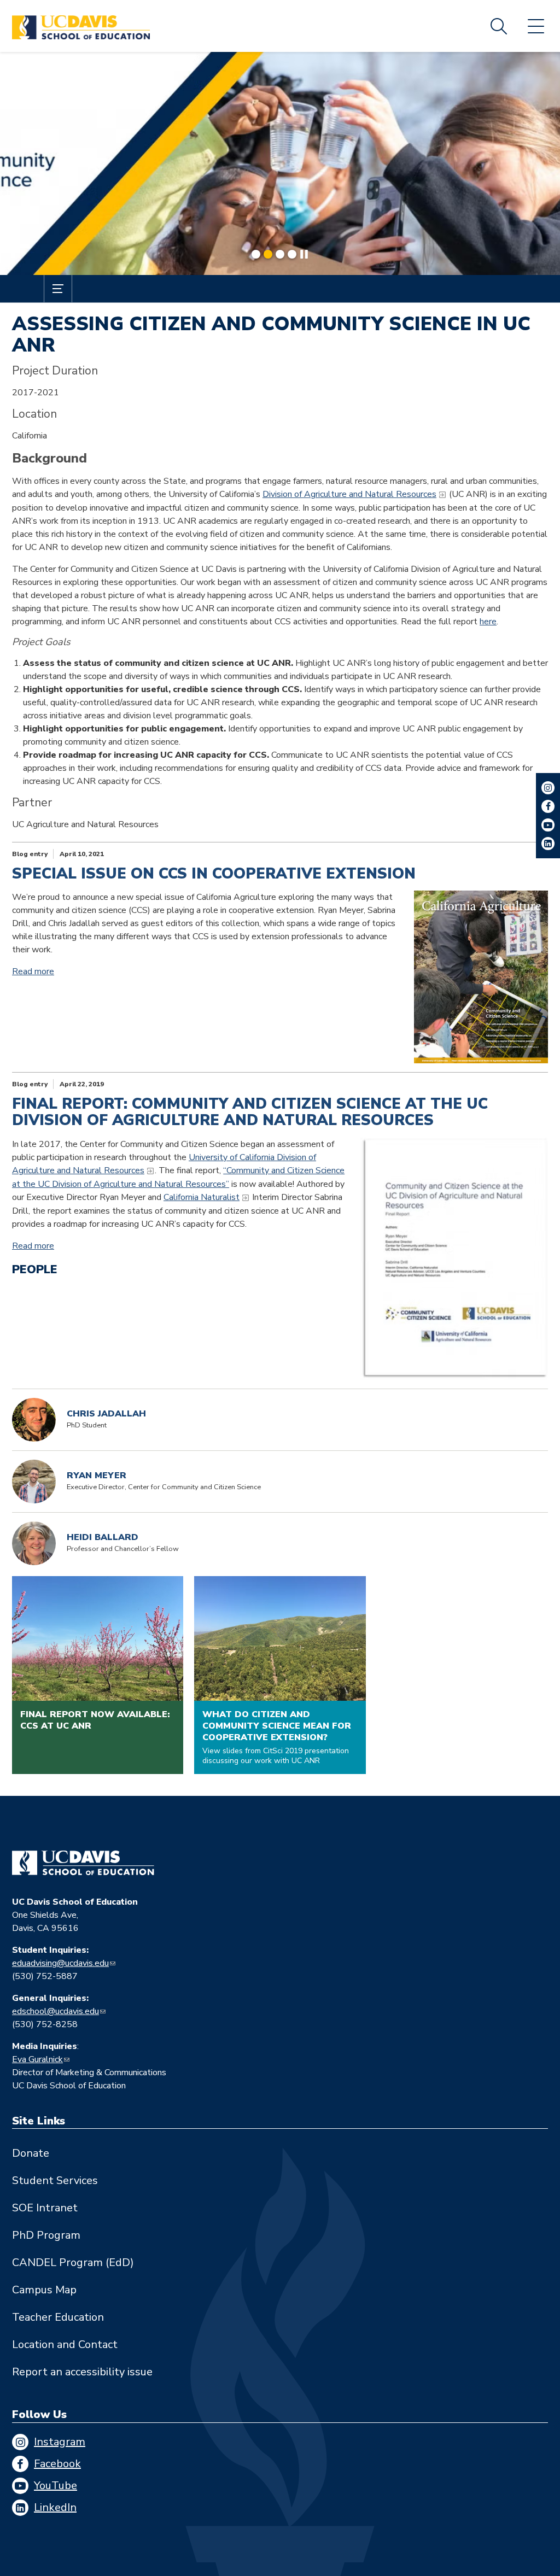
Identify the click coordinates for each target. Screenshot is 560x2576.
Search (499, 26)
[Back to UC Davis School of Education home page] (81, 26)
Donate (31, 2153)
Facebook (57, 2464)
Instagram (60, 2442)
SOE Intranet (45, 2208)
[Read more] (280, 163)
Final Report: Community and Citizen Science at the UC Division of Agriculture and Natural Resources (250, 1112)
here (488, 622)
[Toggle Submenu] (58, 289)
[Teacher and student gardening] (481, 977)
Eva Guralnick (37, 2059)
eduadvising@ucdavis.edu (60, 1963)
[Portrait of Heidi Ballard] (34, 1543)
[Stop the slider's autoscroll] (304, 254)
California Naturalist (202, 1197)
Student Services (55, 2180)
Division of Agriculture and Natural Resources (349, 494)
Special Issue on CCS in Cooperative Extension (214, 874)
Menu (536, 26)
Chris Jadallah (106, 1414)
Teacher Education (58, 2317)
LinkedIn (55, 2507)
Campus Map (44, 2290)
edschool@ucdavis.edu (56, 2011)
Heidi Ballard (103, 1538)
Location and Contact (65, 2344)
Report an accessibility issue (82, 2372)
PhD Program (46, 2235)
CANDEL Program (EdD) (73, 2262)
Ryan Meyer (97, 1476)
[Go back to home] (83, 1863)
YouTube (56, 2486)
